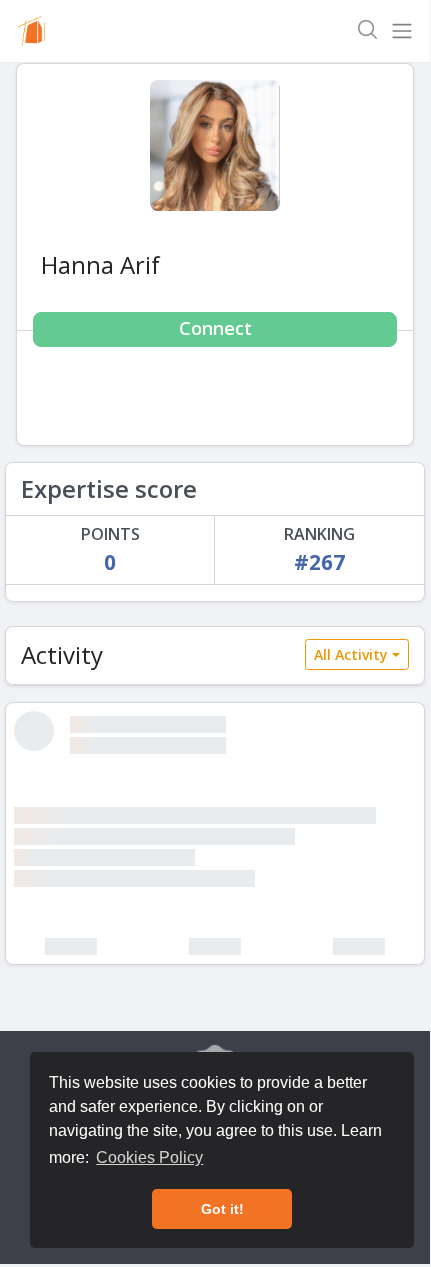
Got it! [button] (222, 1209)
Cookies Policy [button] (149, 1157)
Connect (215, 328)
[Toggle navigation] (402, 31)
